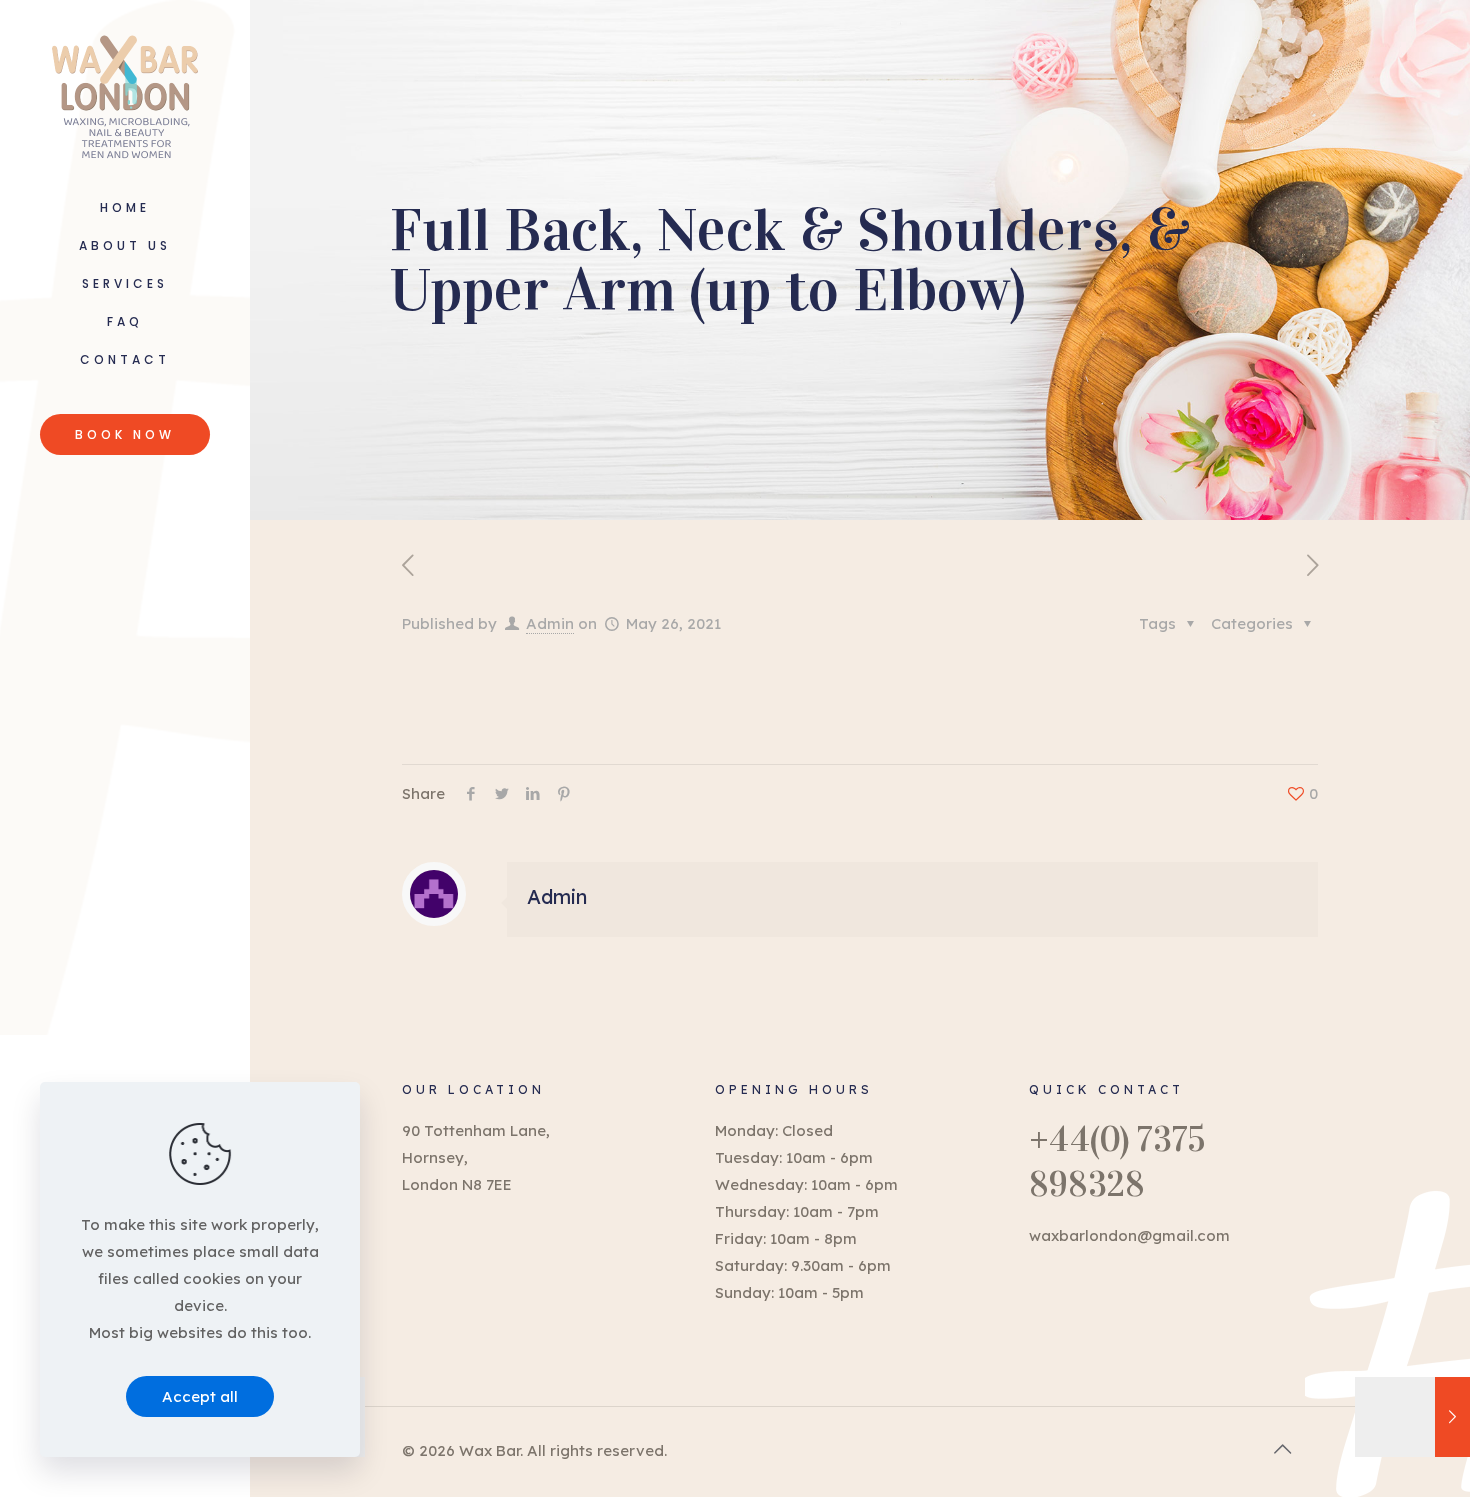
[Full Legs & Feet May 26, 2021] (1412, 1417)
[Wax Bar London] (125, 94)
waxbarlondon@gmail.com (1129, 1235)
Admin (550, 623)
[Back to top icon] (1282, 1449)
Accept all (200, 1396)
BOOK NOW (125, 434)
